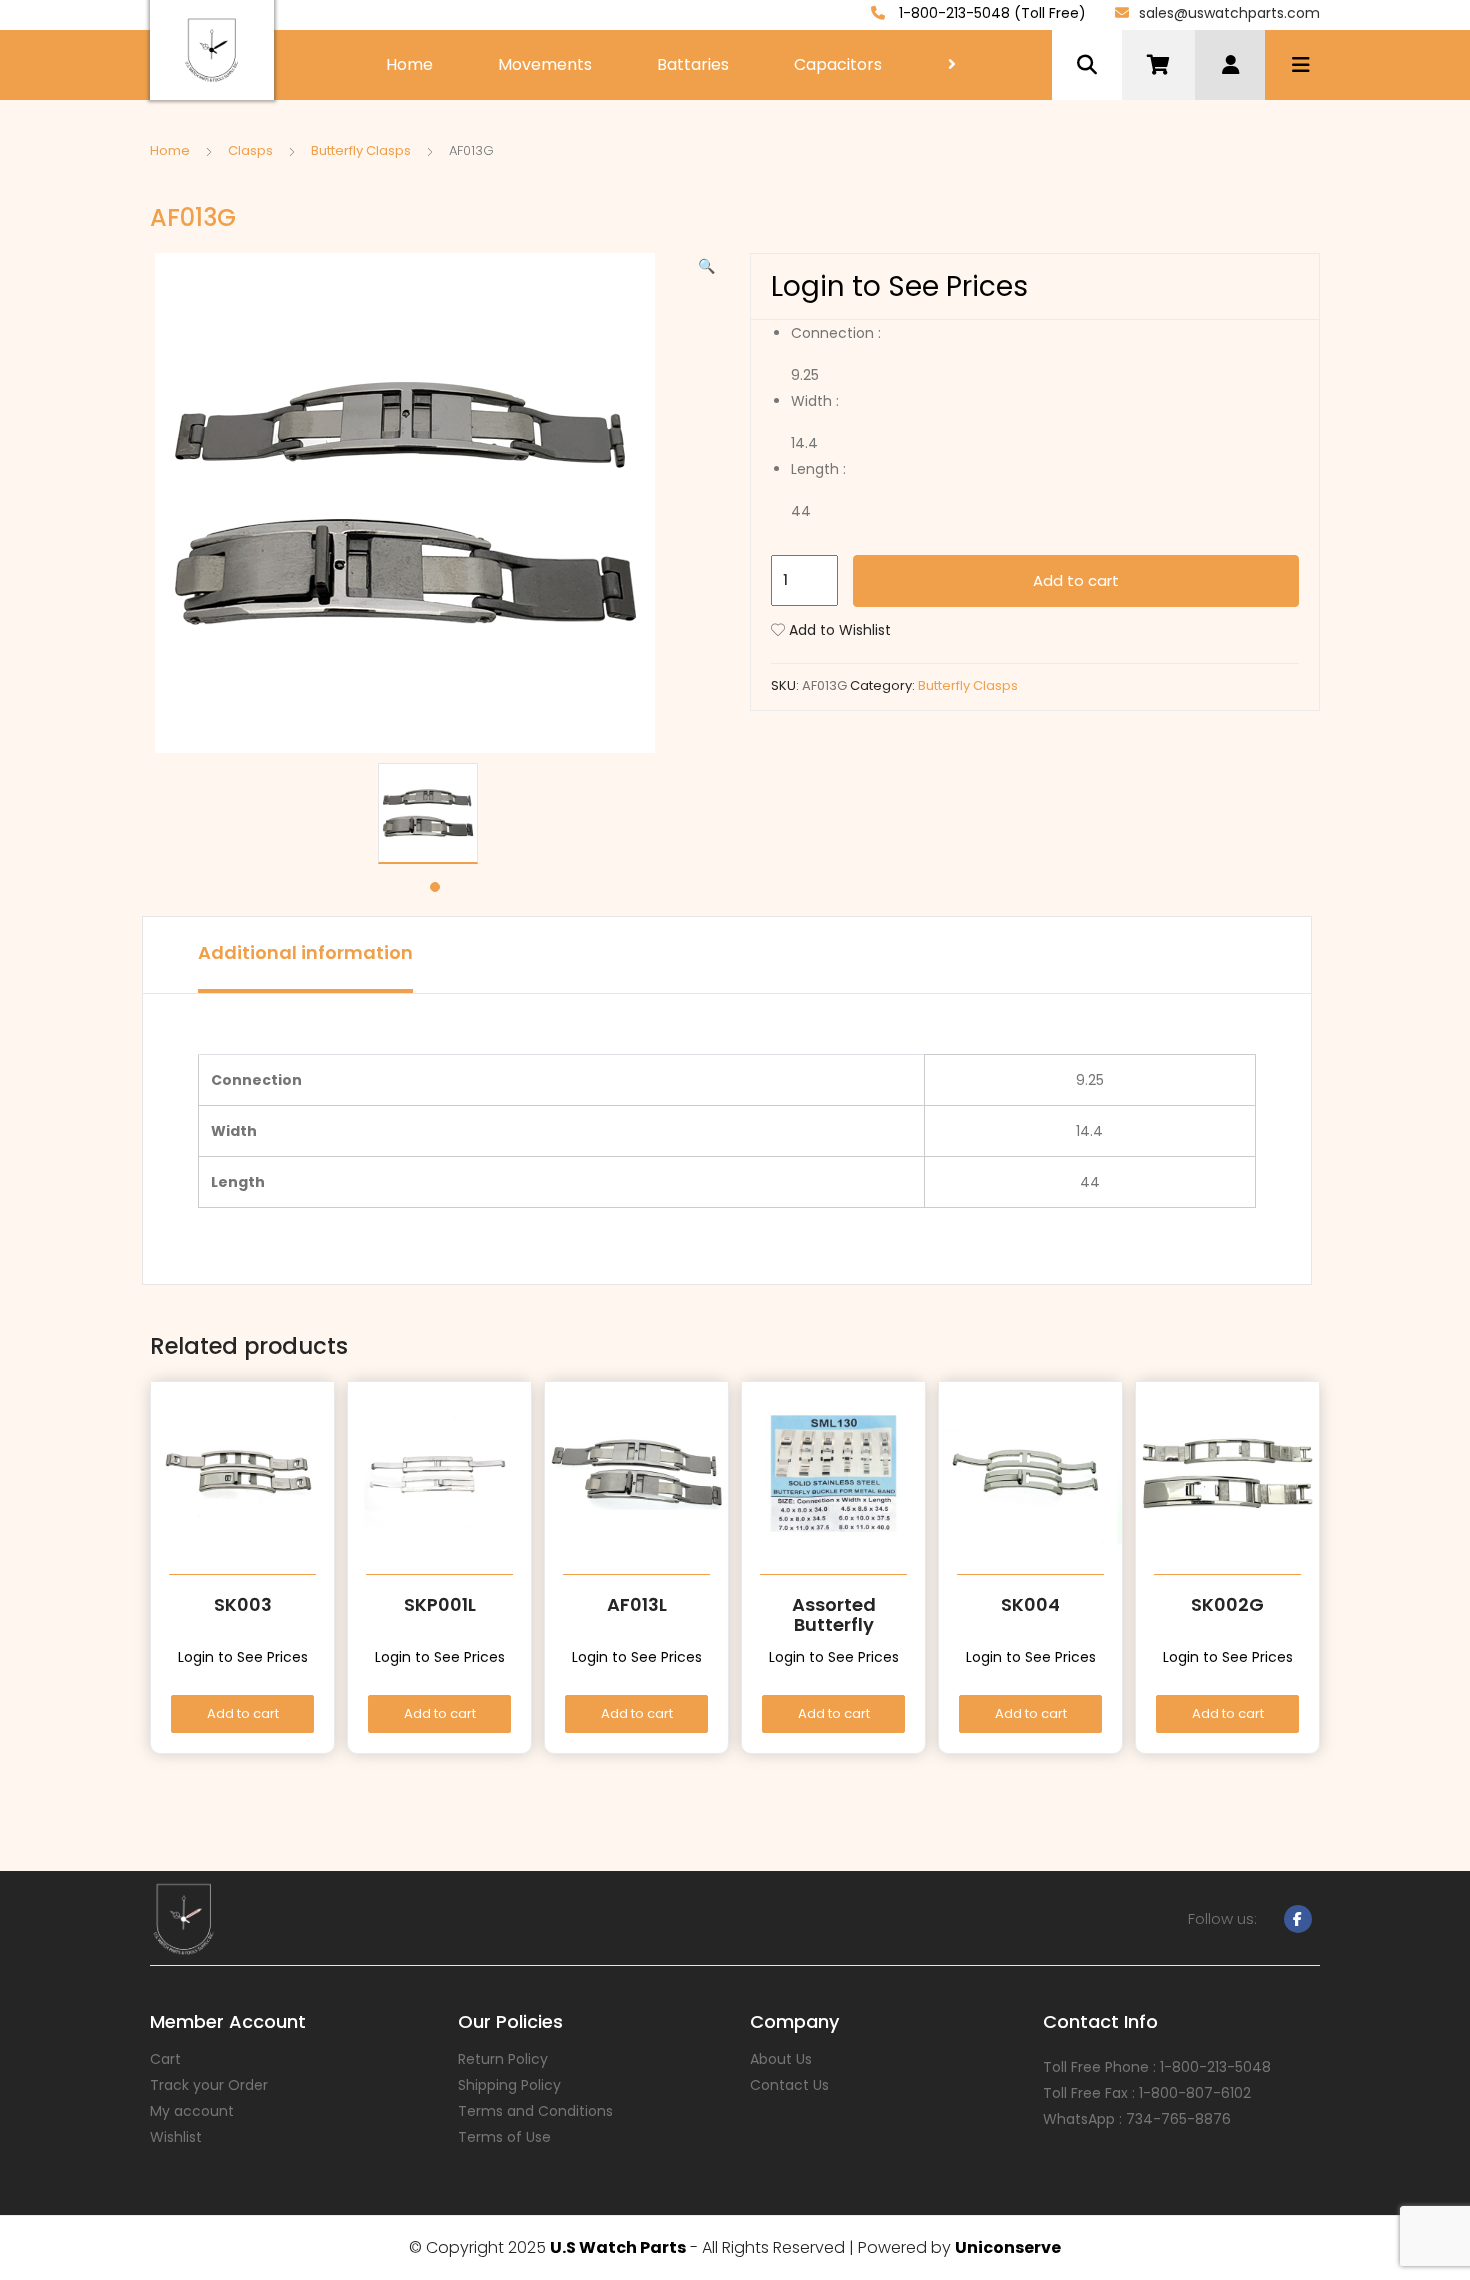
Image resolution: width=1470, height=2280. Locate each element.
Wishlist (176, 2137)
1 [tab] (435, 887)
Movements (545, 64)
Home (409, 64)
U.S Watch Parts (618, 2247)
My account (192, 2111)
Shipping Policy (509, 2085)
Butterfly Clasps (361, 150)
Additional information (305, 952)
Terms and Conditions (535, 2111)
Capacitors (838, 64)
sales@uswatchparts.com (1229, 13)
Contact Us (789, 2085)
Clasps (250, 150)
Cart (165, 2059)
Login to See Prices (899, 286)
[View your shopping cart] (1158, 65)
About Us (781, 2059)
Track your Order (209, 2085)
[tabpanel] (435, 813)
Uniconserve (1008, 2247)
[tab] (305, 955)
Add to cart (1076, 580)
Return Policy (503, 2059)
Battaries (693, 64)
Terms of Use (504, 2137)
